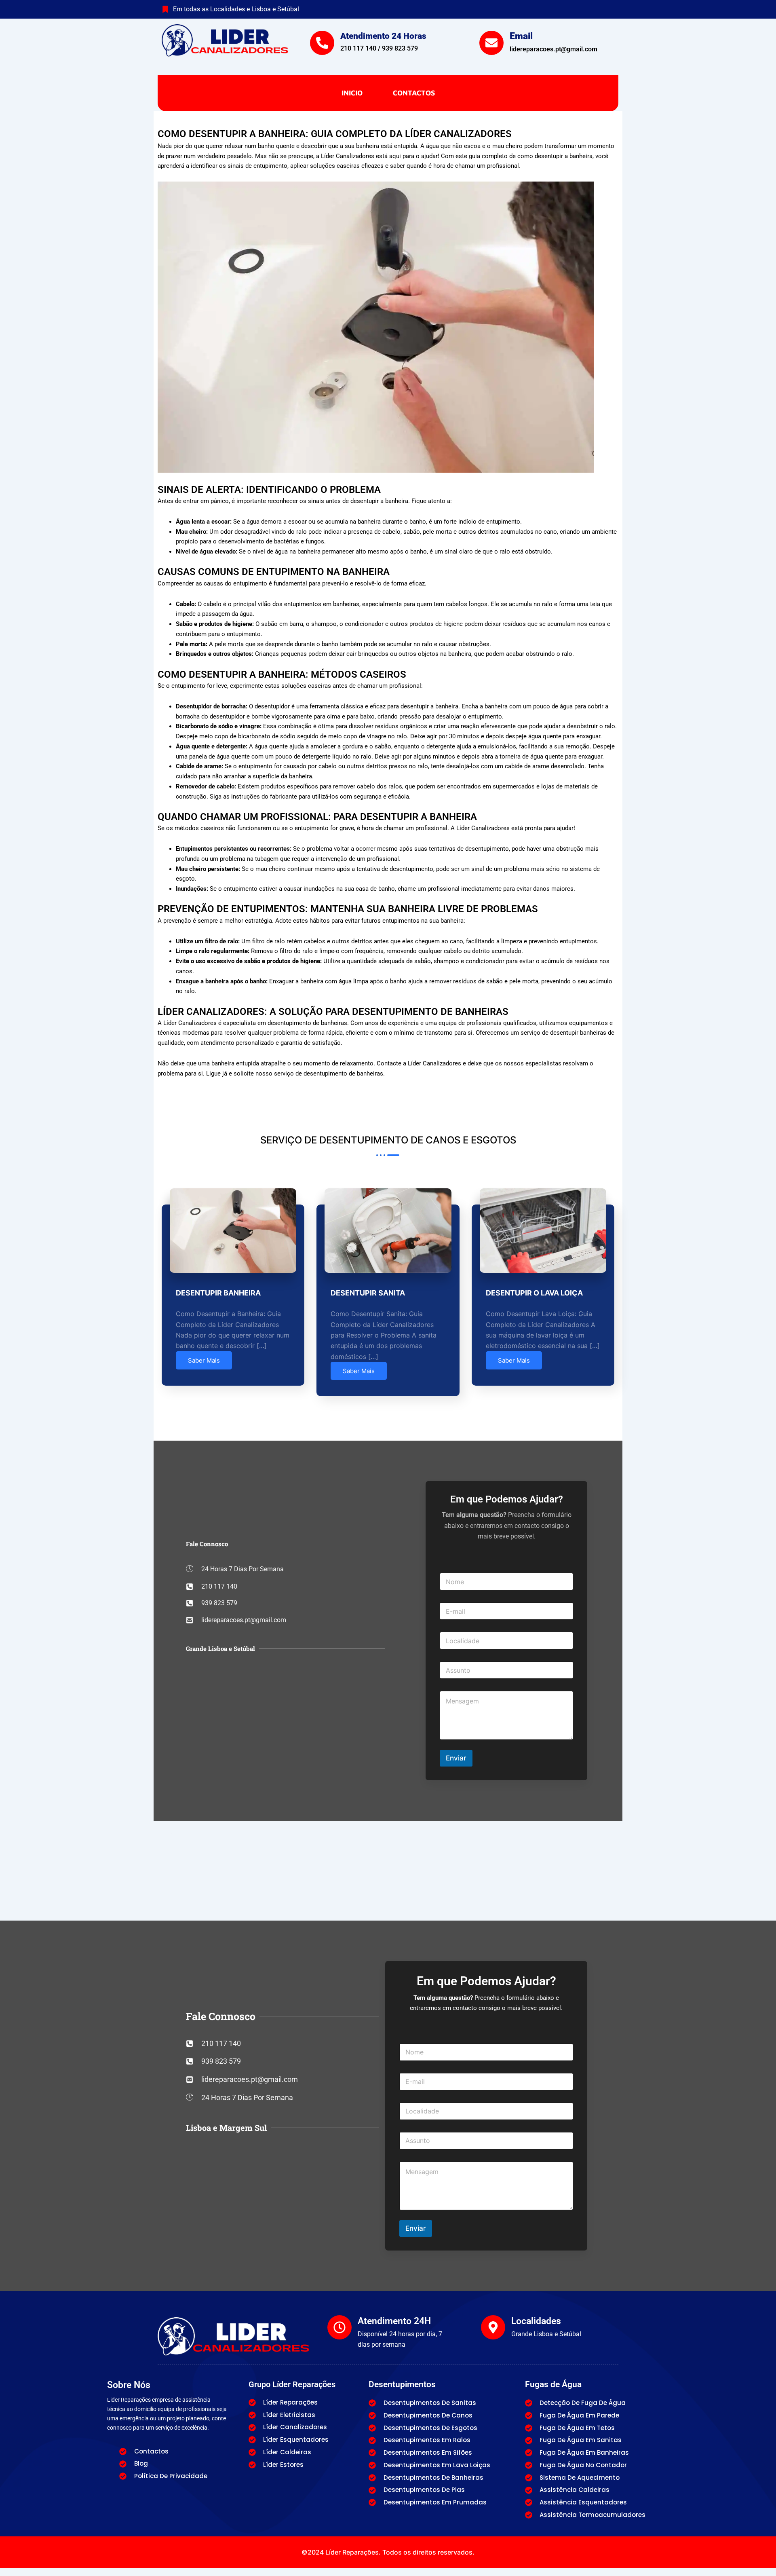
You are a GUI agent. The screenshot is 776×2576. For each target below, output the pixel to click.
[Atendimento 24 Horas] (322, 43)
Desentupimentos (402, 2384)
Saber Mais (204, 1360)
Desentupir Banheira (218, 1293)
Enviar (456, 1758)
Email (521, 36)
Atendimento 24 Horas (383, 36)
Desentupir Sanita (368, 1293)
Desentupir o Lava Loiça (534, 1293)
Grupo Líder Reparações (292, 2384)
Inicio (352, 93)
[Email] (491, 43)
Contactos (414, 93)
